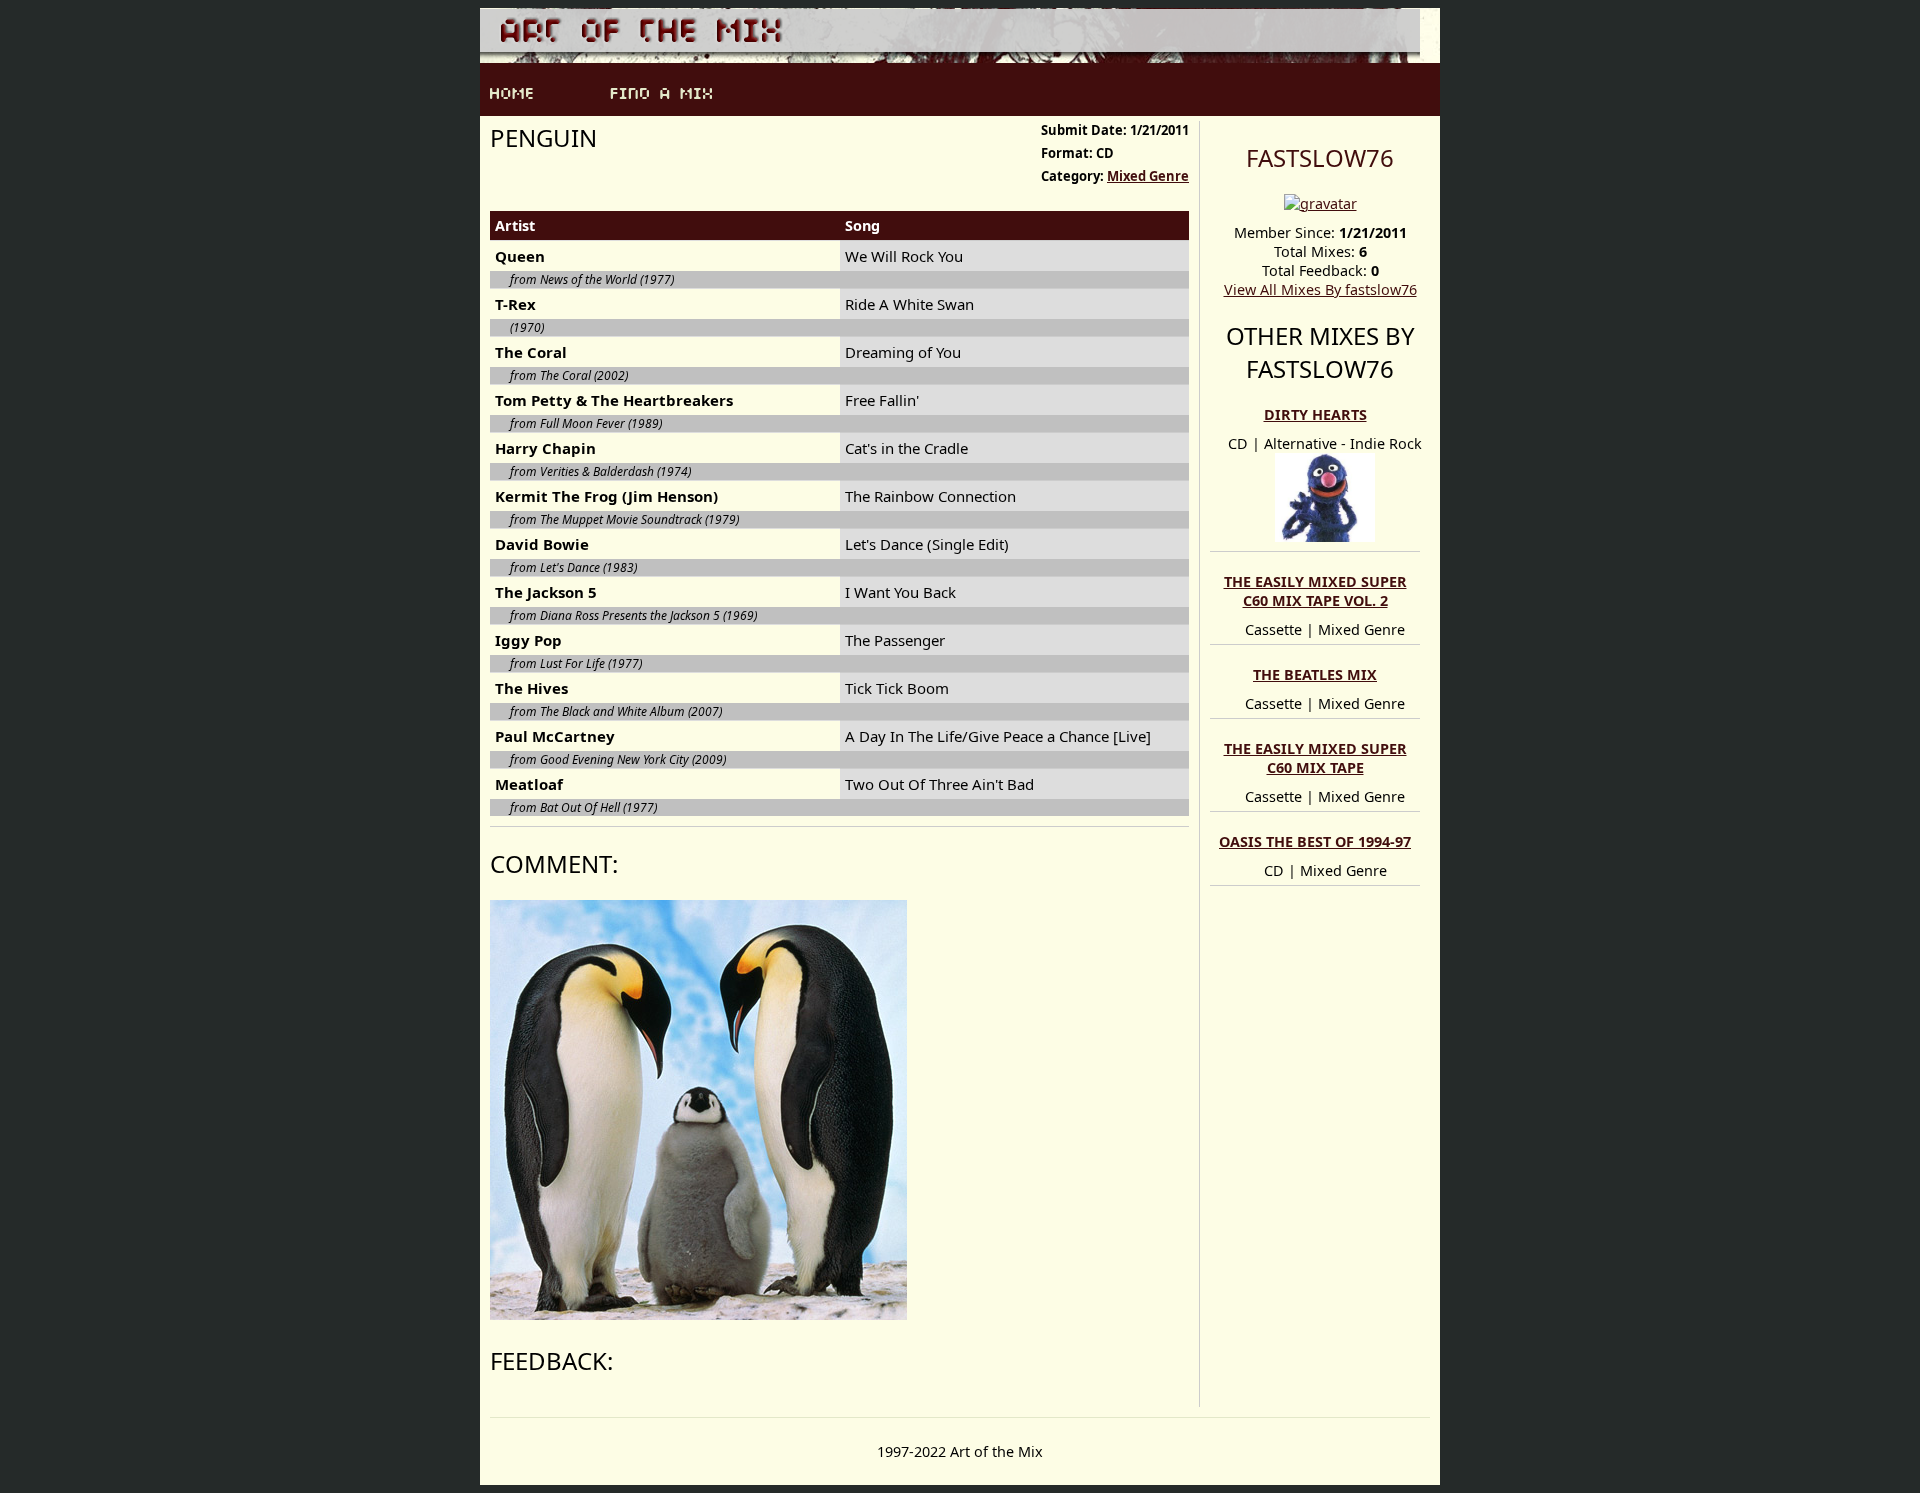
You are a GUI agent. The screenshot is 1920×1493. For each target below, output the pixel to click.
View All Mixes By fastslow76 (1320, 289)
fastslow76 (1320, 157)
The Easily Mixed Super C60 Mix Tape (1315, 758)
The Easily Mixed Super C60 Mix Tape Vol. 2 (1315, 591)
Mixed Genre (1148, 176)
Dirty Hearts (1315, 414)
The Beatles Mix (1315, 674)
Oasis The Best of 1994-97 (1315, 841)
